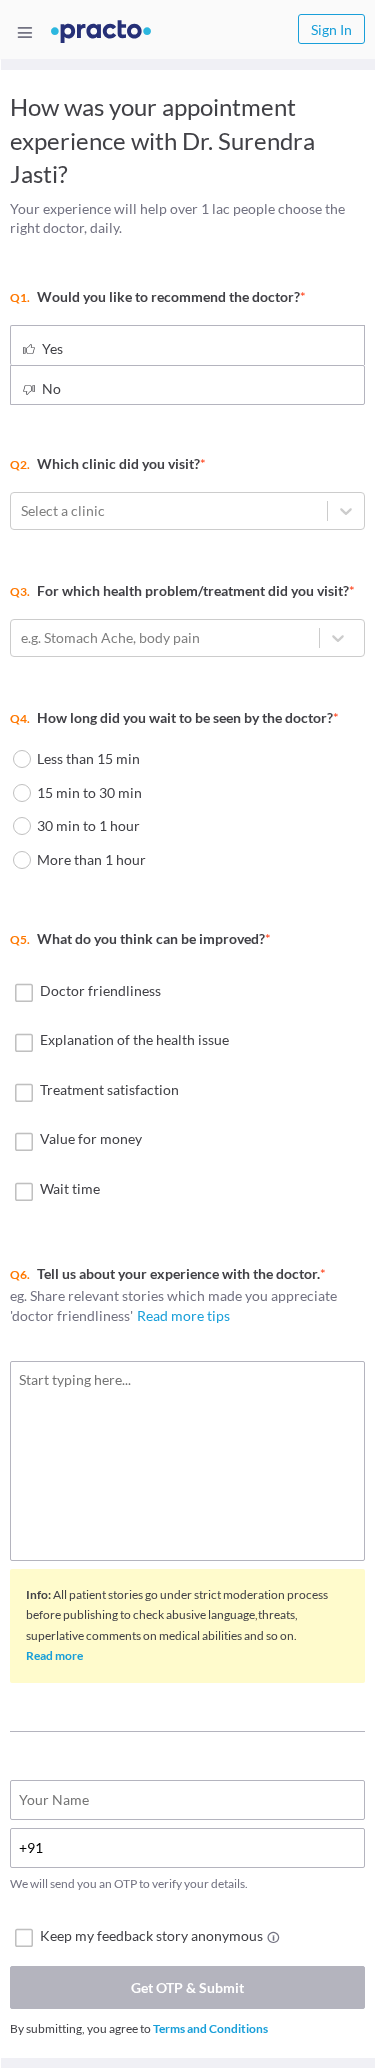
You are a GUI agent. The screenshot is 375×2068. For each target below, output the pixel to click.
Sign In (331, 29)
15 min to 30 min (89, 792)
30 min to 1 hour (88, 825)
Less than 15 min (88, 758)
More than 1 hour (91, 859)
